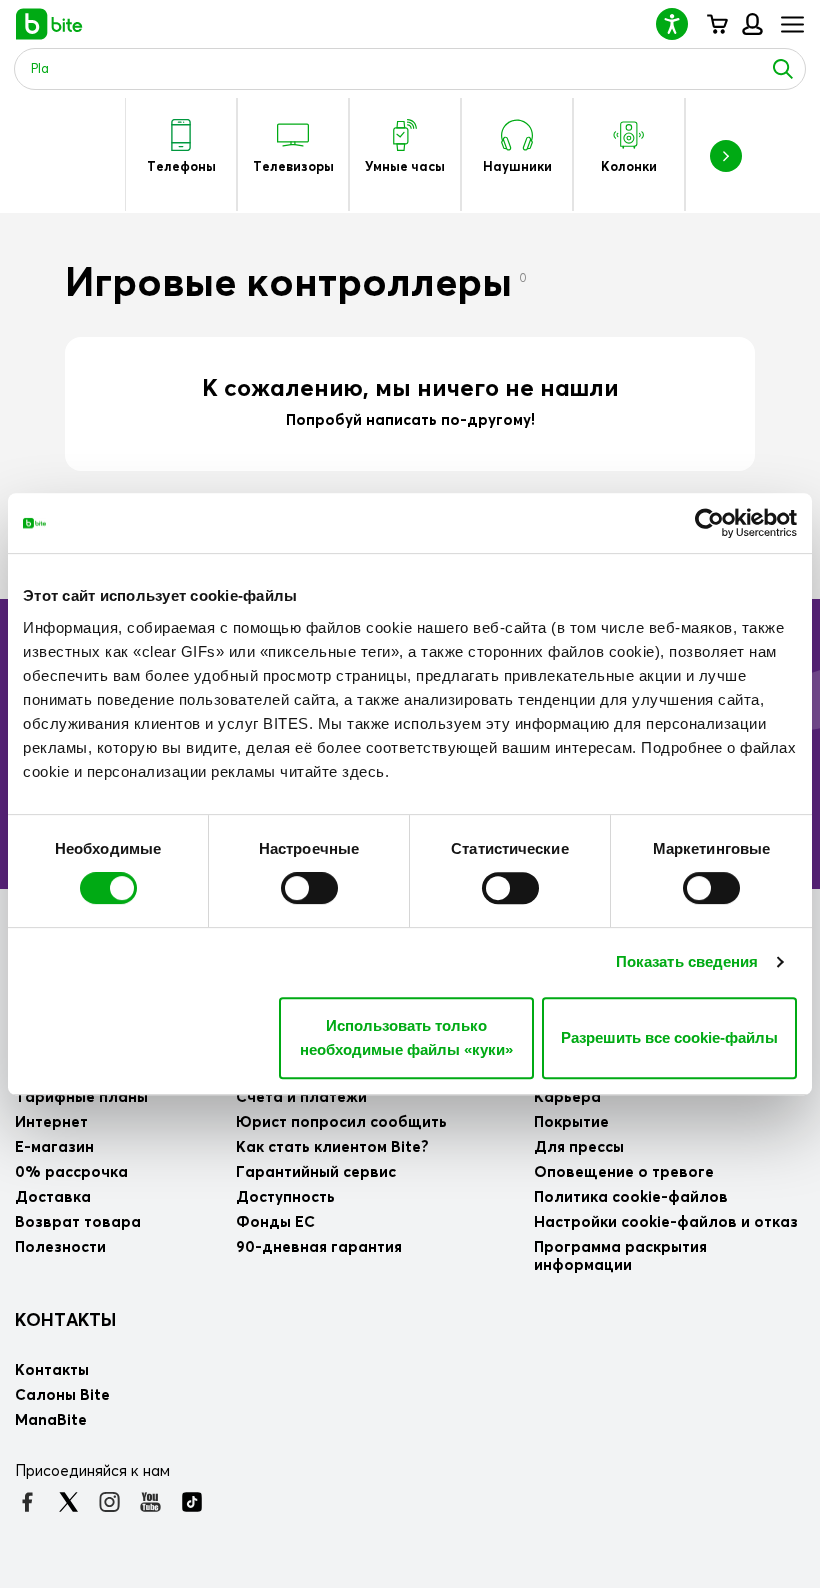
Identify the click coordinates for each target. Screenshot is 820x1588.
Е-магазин (54, 1147)
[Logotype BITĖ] (49, 24)
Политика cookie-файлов (631, 1197)
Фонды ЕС (275, 1222)
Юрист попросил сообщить (341, 1122)
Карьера (567, 1097)
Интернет (51, 1122)
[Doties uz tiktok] (191, 1502)
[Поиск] (783, 69)
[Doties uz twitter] (68, 1502)
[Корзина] (716, 24)
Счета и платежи (301, 1097)
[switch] (309, 888)
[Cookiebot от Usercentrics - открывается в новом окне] (709, 523)
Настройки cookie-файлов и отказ (666, 1222)
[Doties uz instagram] (109, 1502)
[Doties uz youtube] (150, 1502)
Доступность (285, 1197)
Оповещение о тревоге (624, 1172)
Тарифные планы (81, 1097)
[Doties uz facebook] (27, 1502)
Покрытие (571, 1122)
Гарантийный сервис (316, 1172)
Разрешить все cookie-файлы (669, 1037)
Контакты (65, 1321)
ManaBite (751, 24)
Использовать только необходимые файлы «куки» (406, 1037)
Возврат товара (78, 1222)
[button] (680, 23)
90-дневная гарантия (319, 1247)
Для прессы (579, 1147)
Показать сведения (687, 961)
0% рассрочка (71, 1172)
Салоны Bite (62, 1395)
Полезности (60, 1247)
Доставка (53, 1197)
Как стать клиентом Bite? (332, 1147)
